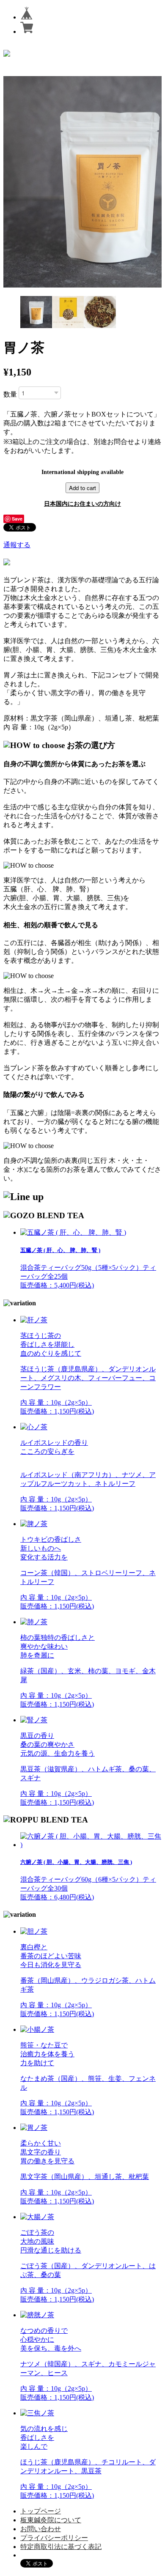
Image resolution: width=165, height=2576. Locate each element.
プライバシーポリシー (54, 2538)
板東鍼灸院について (51, 2520)
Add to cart (82, 488)
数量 (10, 394)
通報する (17, 545)
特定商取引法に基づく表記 (61, 2547)
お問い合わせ (41, 2529)
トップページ (41, 2511)
